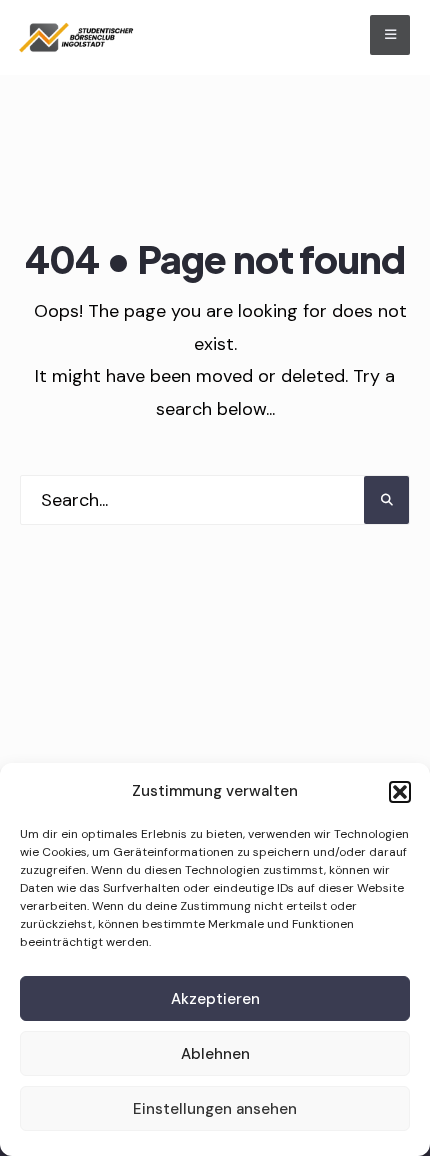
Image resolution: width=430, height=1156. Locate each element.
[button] (400, 792)
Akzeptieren (215, 999)
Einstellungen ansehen (215, 1109)
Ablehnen (215, 1054)
